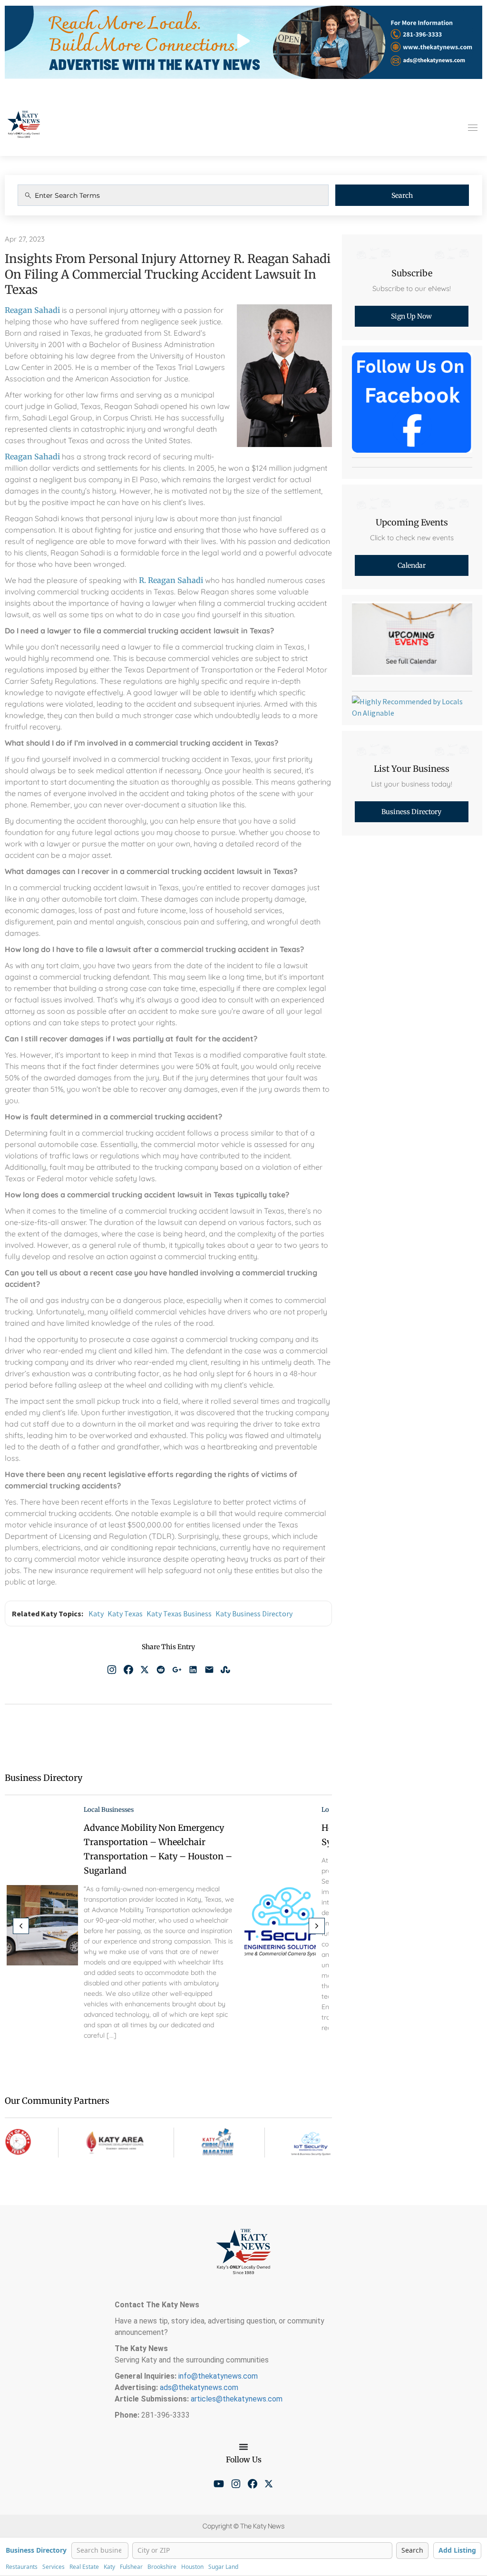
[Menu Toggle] (243, 2447)
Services (54, 2567)
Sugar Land (223, 2567)
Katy (96, 1614)
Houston (192, 2567)
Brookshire (162, 2567)
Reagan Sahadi (32, 310)
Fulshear (131, 2567)
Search (402, 195)
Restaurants (22, 2567)
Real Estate (84, 2567)
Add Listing (457, 2550)
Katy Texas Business (179, 1614)
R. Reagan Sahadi (171, 580)
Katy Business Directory (254, 1614)
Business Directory (36, 2551)
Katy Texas (125, 1614)
